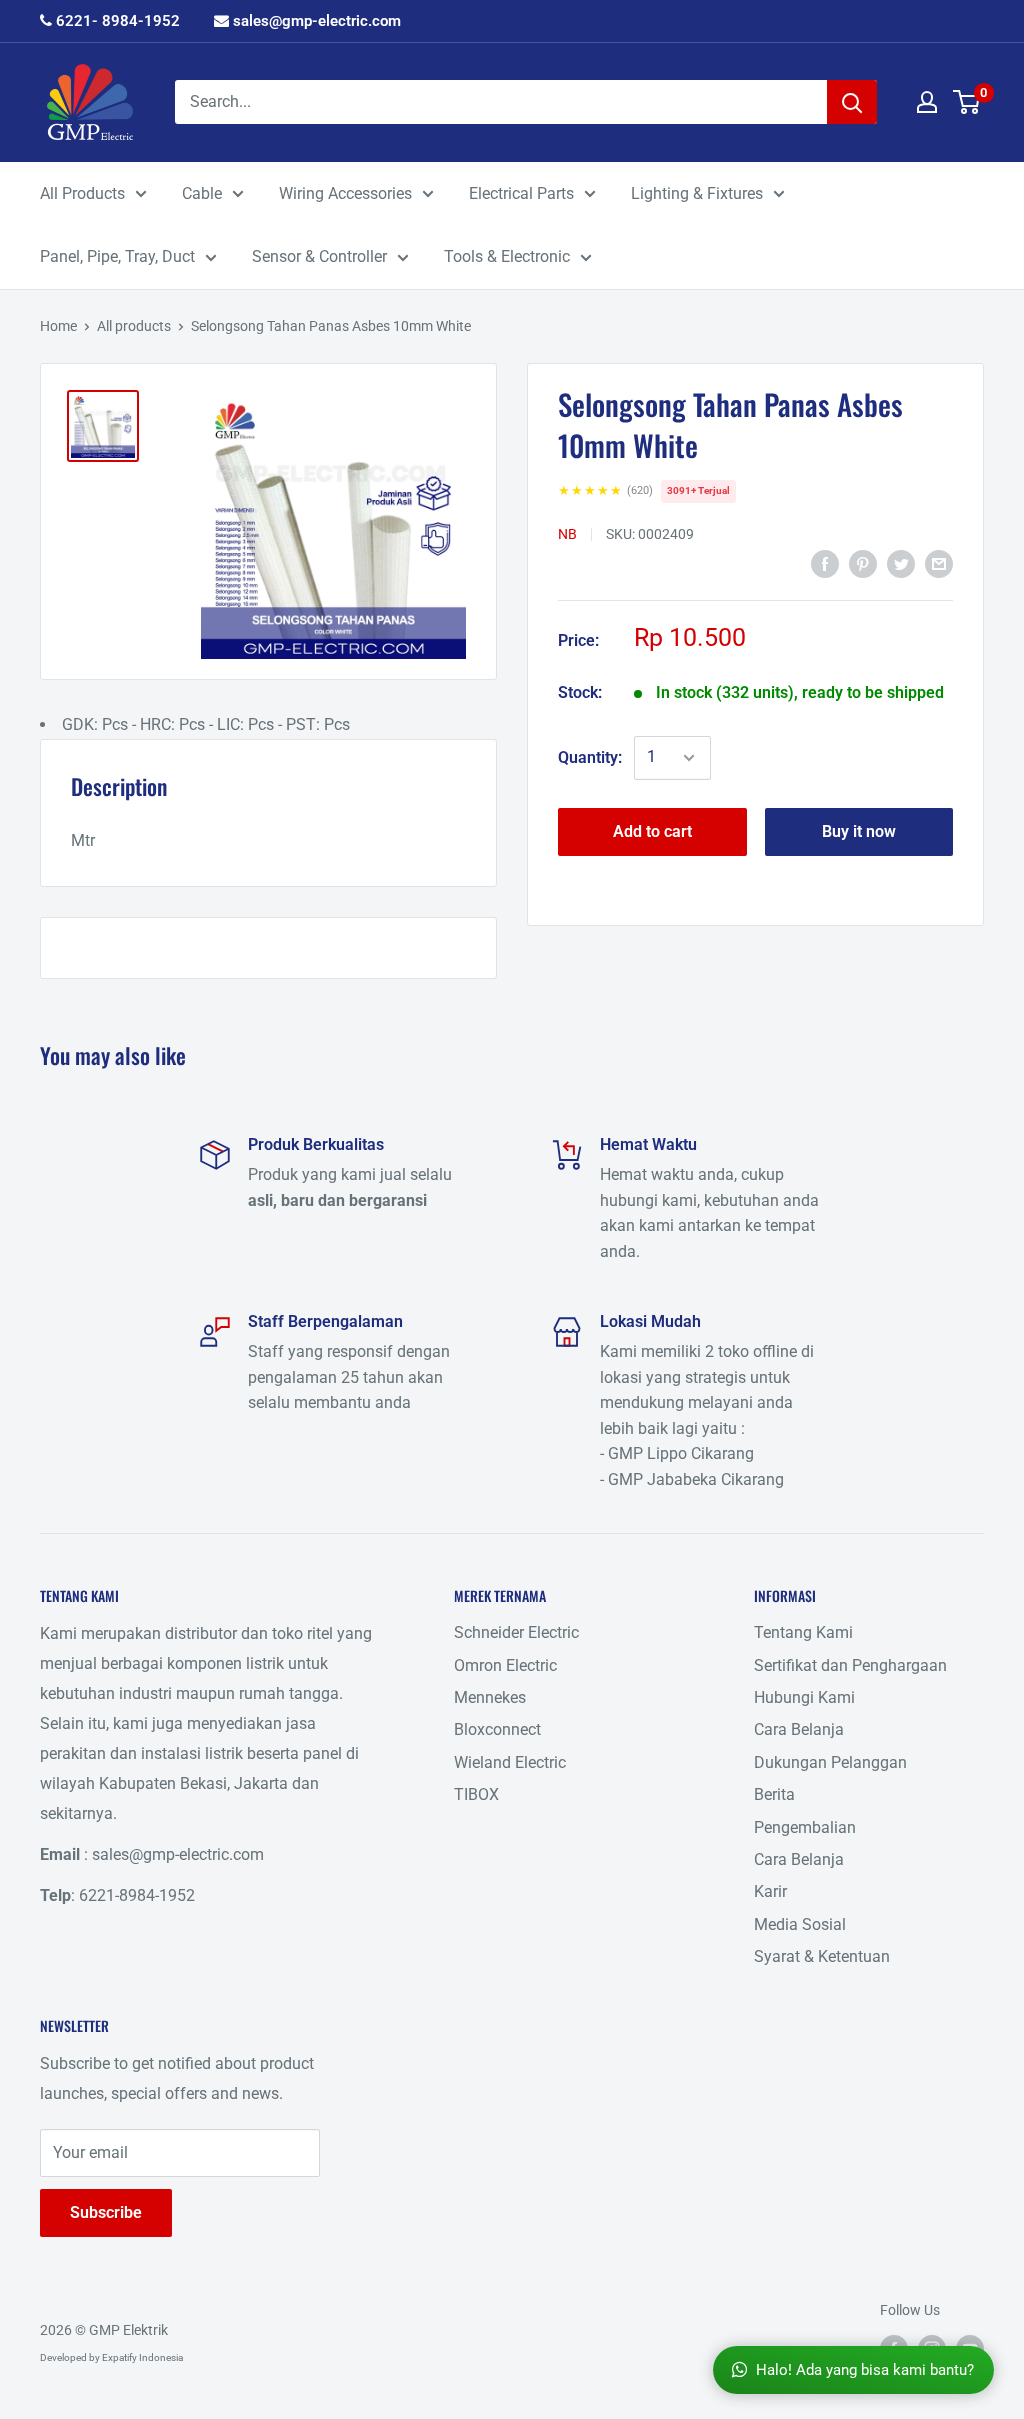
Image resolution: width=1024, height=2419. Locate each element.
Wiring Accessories (345, 193)
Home (58, 326)
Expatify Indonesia (142, 2357)
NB (567, 534)
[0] (967, 102)
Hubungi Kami (804, 1697)
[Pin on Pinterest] (863, 563)
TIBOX (476, 1794)
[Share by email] (939, 563)
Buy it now (859, 831)
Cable (202, 193)
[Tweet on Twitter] (901, 563)
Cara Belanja (799, 1729)
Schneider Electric (516, 1632)
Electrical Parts (521, 193)
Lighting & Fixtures (697, 193)
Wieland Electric (510, 1762)
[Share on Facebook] (825, 563)
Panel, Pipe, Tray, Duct (117, 256)
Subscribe (106, 2212)
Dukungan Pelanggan (830, 1762)
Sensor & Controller (319, 256)
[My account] (927, 102)
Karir (770, 1891)
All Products (82, 193)
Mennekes (490, 1697)
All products (134, 326)
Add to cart (652, 831)
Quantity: (590, 757)
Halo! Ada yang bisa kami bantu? (865, 2370)
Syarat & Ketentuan (822, 1956)
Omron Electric (505, 1665)
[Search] (852, 102)
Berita (774, 1794)
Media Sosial (800, 1924)
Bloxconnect (497, 1729)
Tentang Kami (803, 1632)
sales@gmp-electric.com (315, 21)
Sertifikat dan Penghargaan (850, 1665)
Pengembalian (805, 1827)
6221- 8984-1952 (116, 21)
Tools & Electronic (507, 256)
